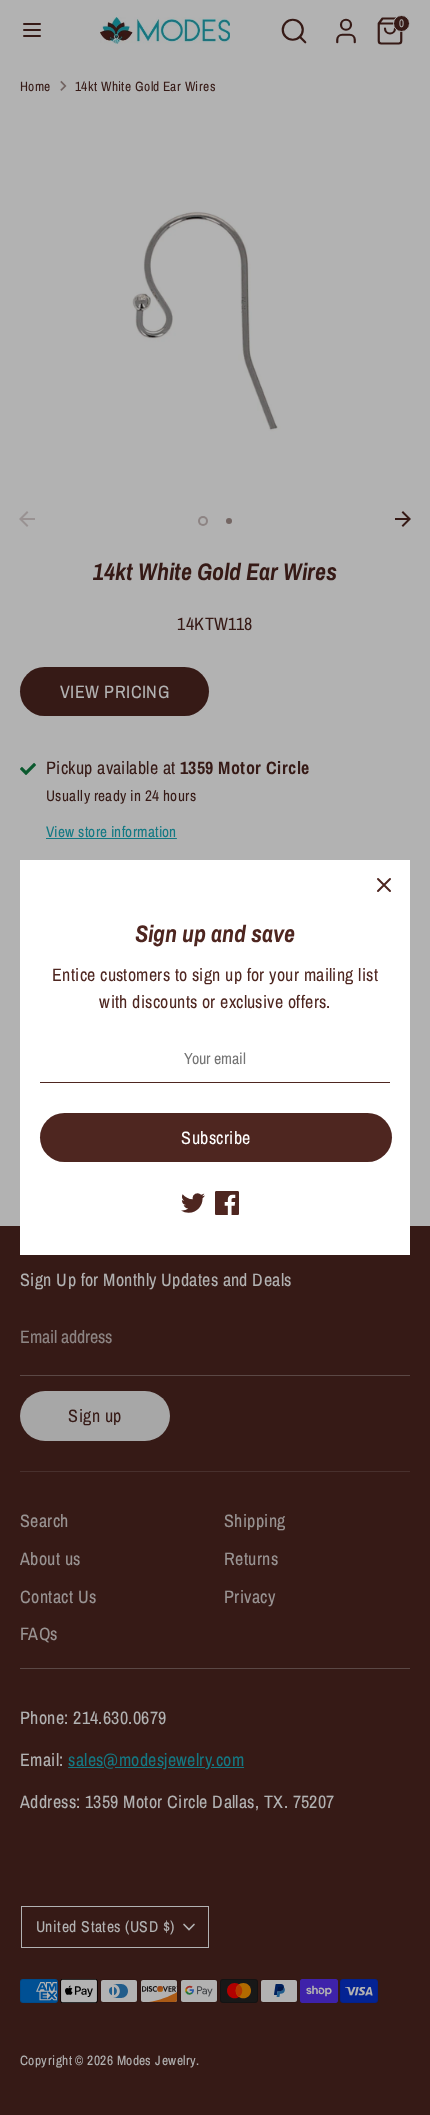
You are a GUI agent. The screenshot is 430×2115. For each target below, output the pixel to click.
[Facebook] (227, 1203)
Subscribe (215, 1137)
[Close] (384, 886)
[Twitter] (193, 1203)
